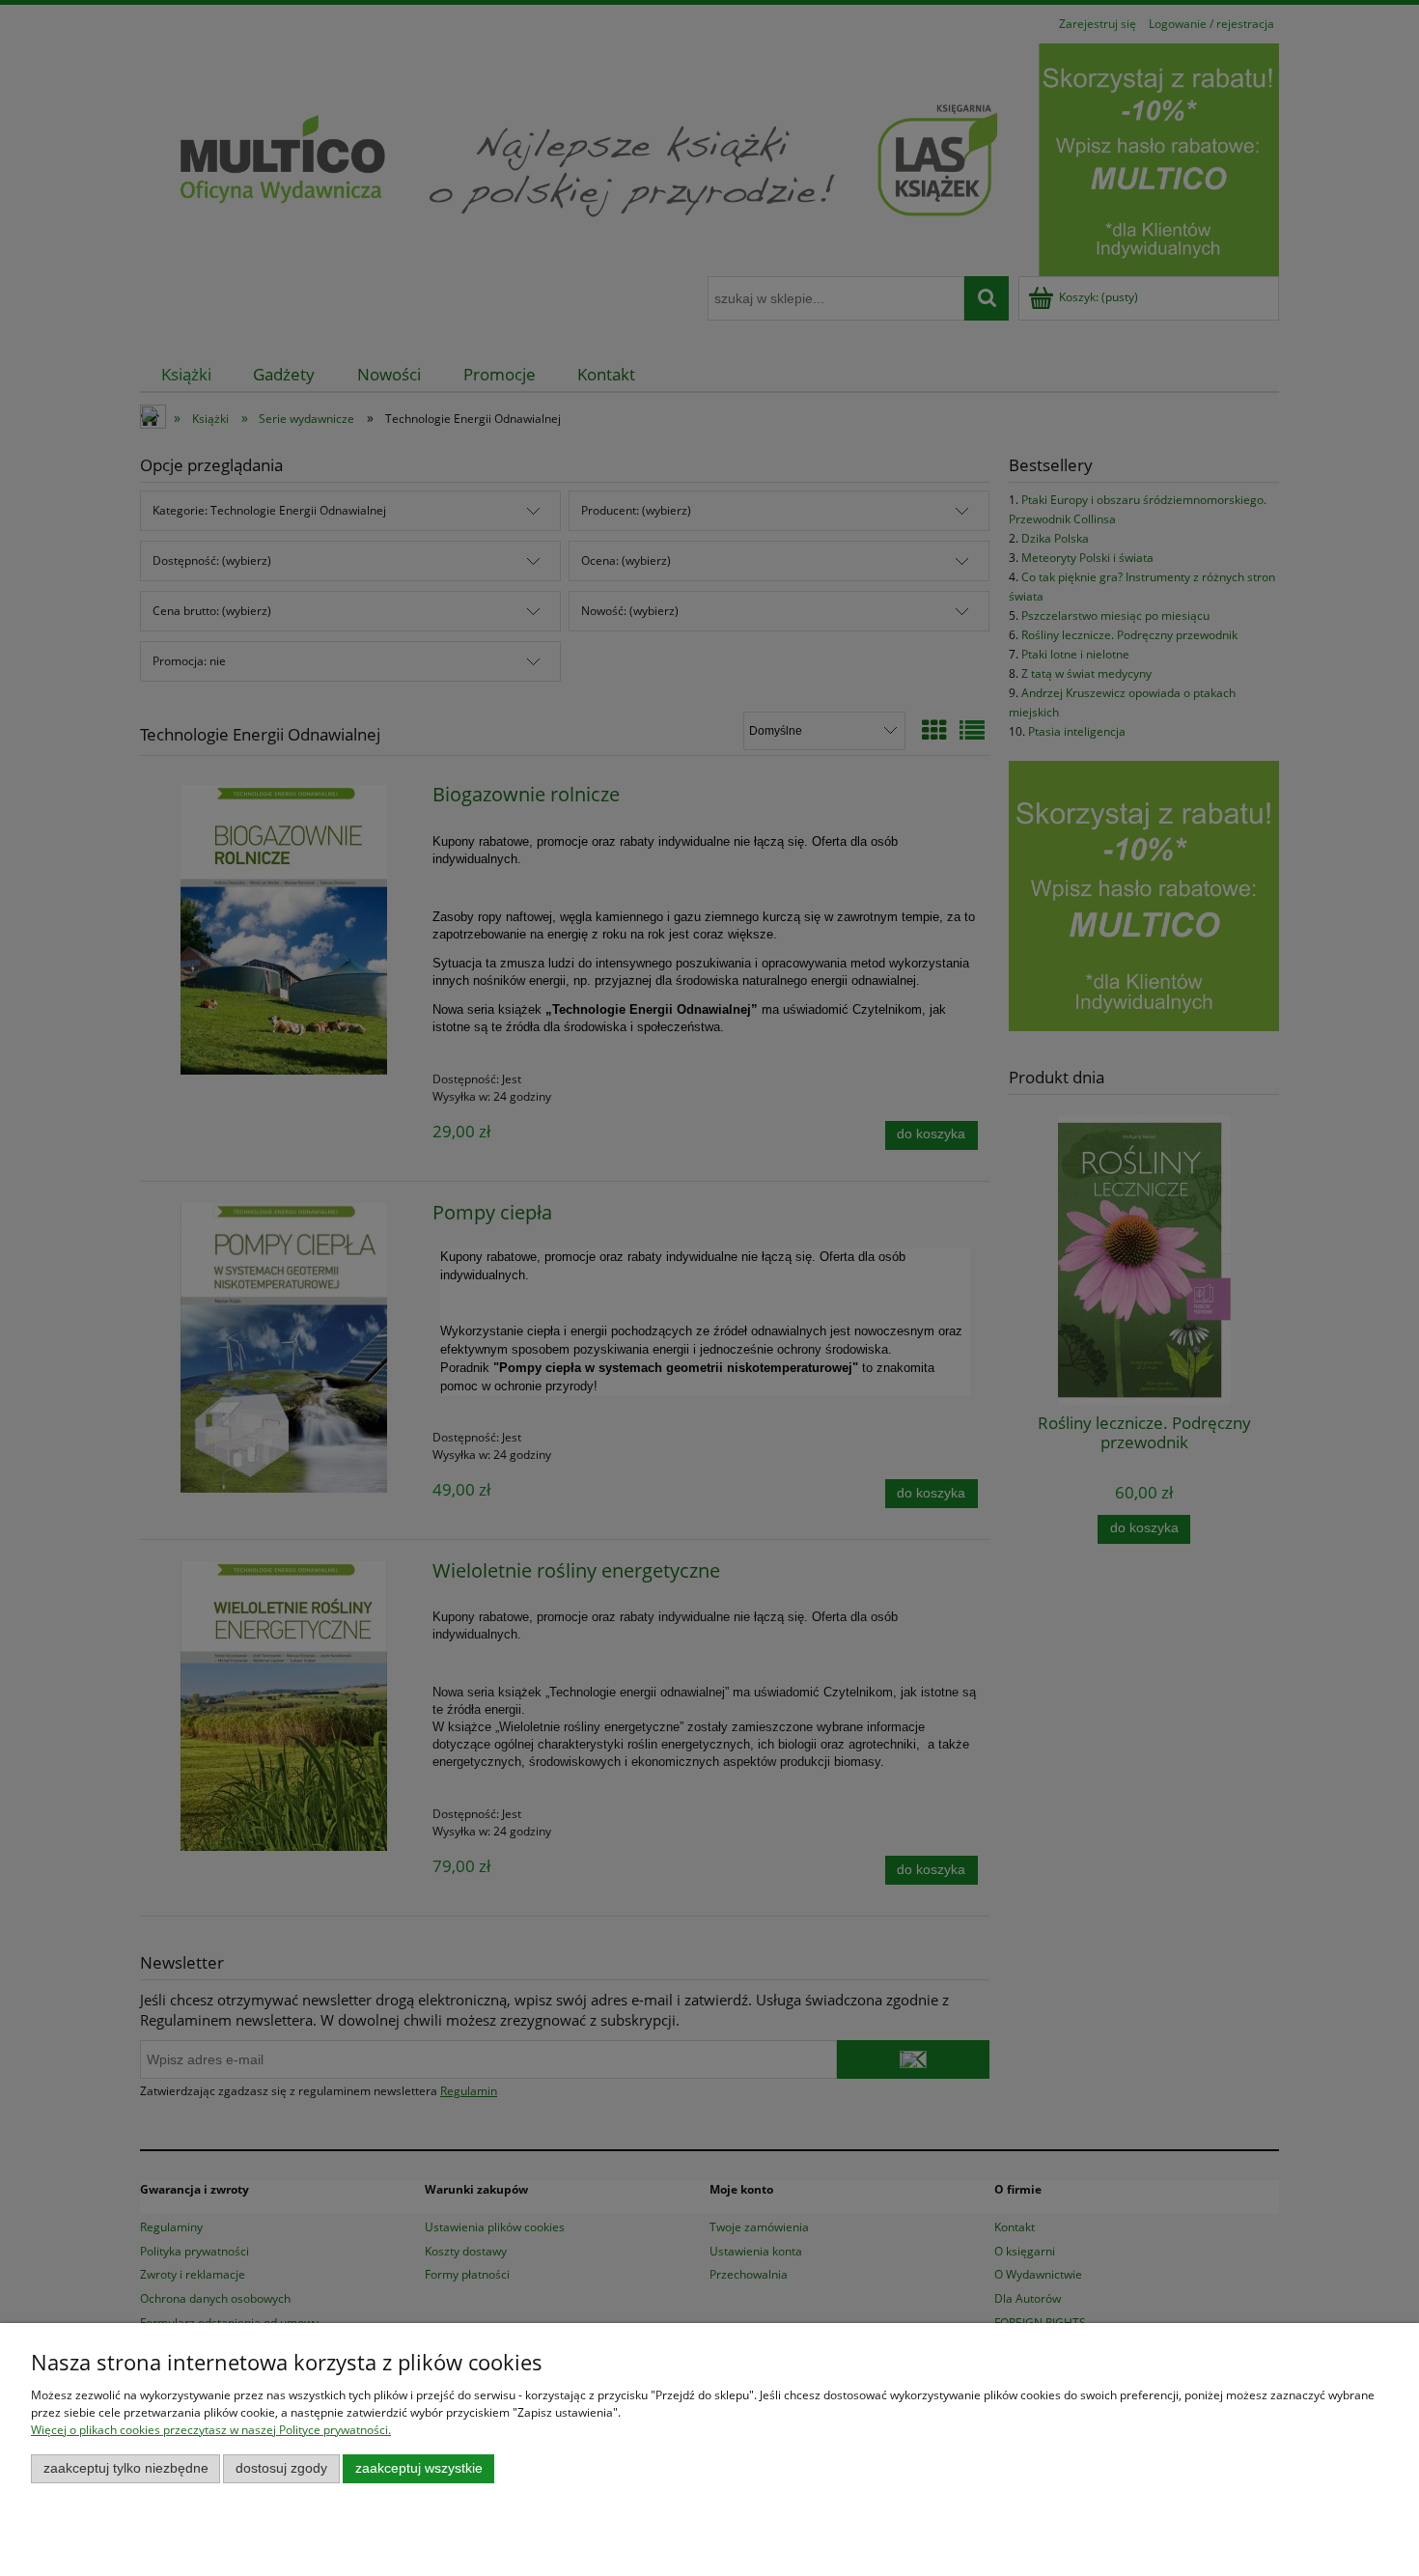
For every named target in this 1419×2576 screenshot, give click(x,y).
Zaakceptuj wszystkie (419, 2468)
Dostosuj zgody (281, 2468)
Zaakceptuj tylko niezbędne (126, 2468)
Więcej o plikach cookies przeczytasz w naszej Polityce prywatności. (211, 2430)
